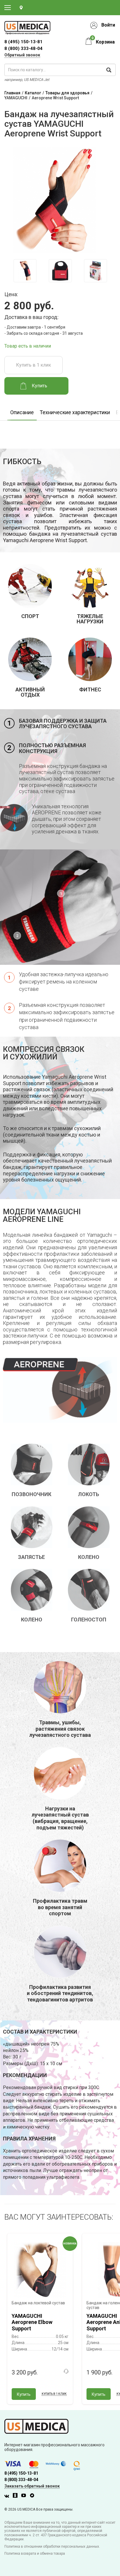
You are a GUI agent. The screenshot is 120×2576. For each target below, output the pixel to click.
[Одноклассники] (17, 2496)
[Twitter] (33, 2496)
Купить (24, 2394)
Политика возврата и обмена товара (35, 2554)
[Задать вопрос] (66, 2371)
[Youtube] (25, 2496)
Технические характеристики (75, 412)
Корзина (105, 42)
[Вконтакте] (8, 2496)
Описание (22, 412)
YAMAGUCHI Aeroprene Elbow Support (32, 2322)
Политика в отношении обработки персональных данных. (52, 2546)
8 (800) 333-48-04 (23, 48)
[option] (25, 271)
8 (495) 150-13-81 (21, 2473)
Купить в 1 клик (33, 365)
